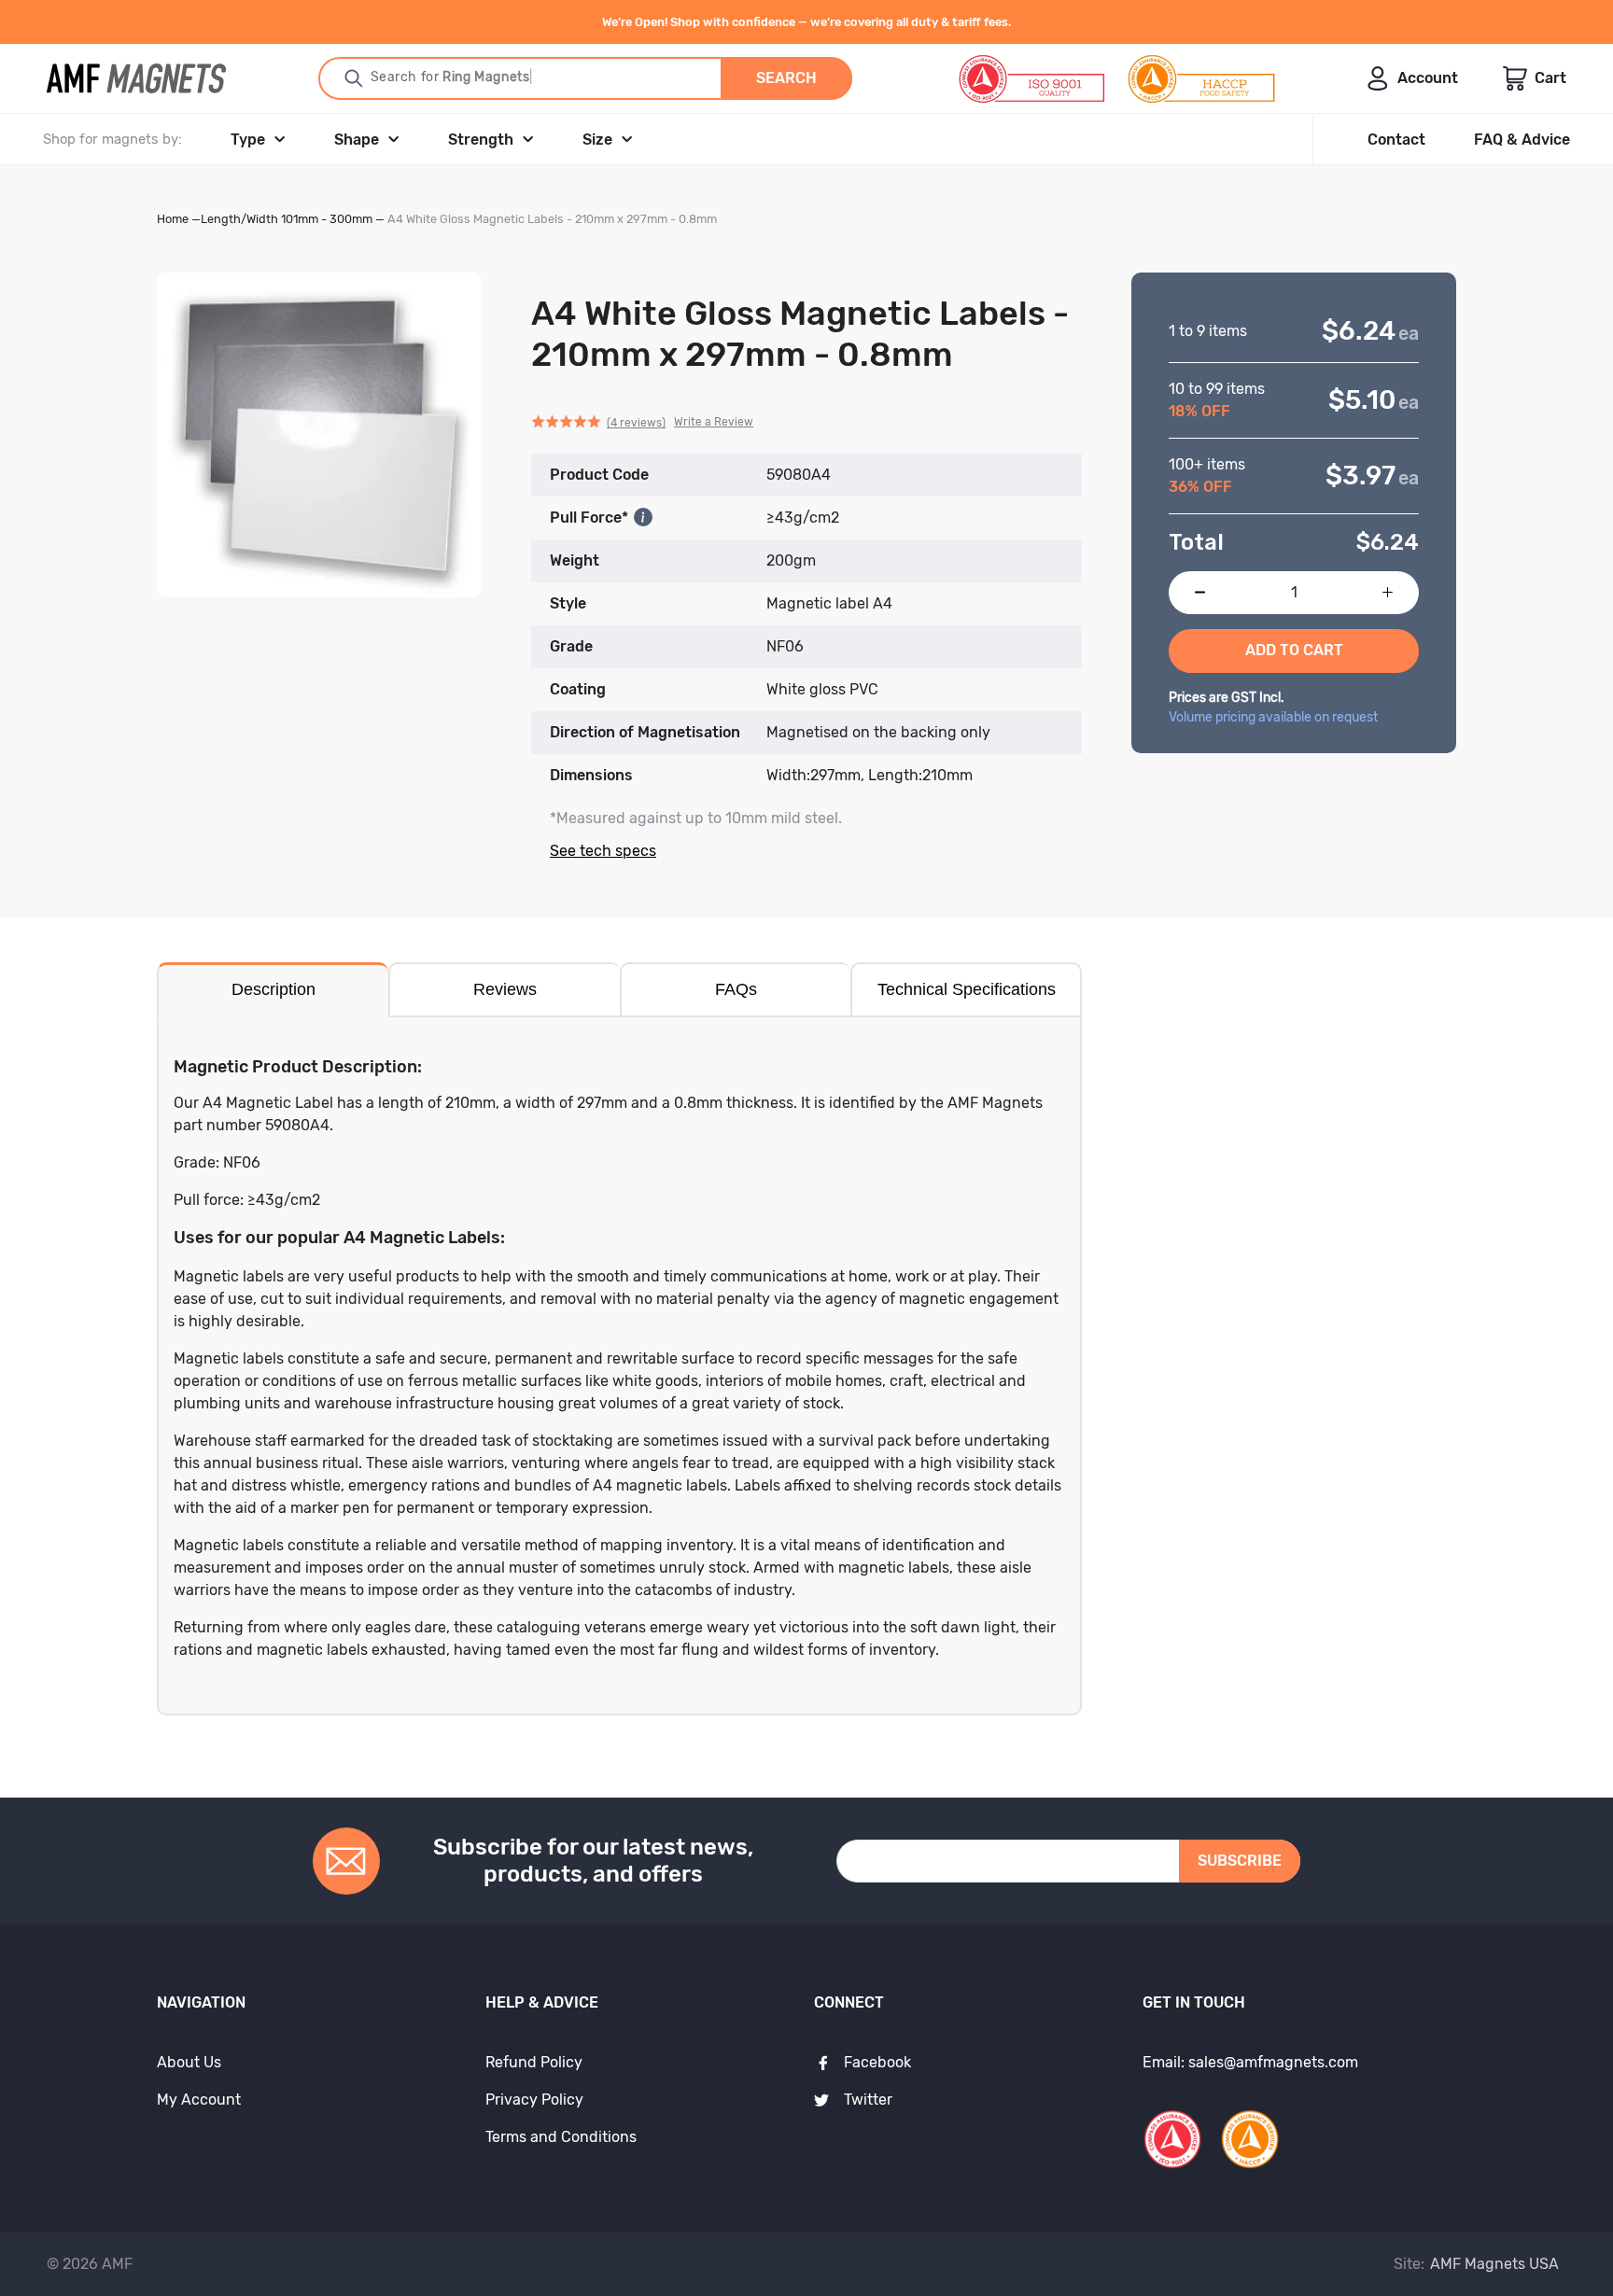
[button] (642, 423)
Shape (357, 140)
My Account (199, 2100)
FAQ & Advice (1522, 140)
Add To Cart (1294, 650)
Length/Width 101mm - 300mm (287, 219)
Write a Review (714, 422)
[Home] (136, 78)
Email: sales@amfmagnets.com (1250, 2062)
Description (274, 989)
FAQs (736, 989)
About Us (189, 2062)
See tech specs (603, 851)
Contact (1396, 140)
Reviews (505, 989)
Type (248, 140)
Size (597, 140)
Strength (481, 140)
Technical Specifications (967, 989)
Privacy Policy (534, 2100)
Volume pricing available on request (1273, 717)
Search (786, 78)
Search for (449, 77)
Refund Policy (534, 2062)
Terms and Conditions (561, 2137)
